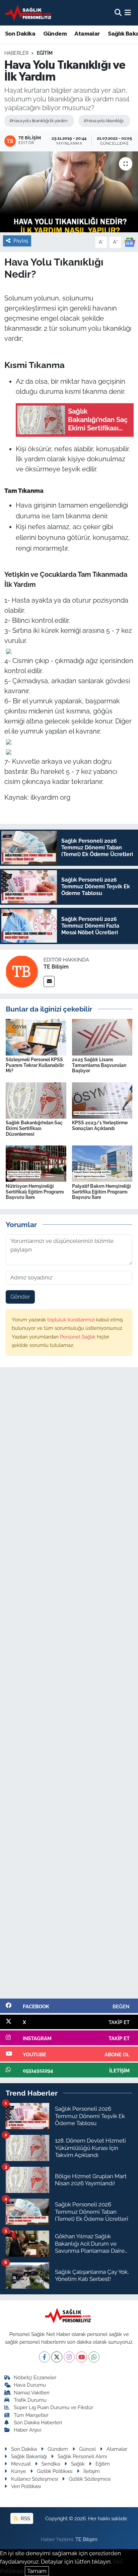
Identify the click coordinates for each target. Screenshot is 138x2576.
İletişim (92, 2471)
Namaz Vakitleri (31, 2393)
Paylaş (21, 241)
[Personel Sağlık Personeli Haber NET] (29, 13)
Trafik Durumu (30, 2400)
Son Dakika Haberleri (38, 2422)
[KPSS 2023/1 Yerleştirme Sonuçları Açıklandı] (102, 1100)
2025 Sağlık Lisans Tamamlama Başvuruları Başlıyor (99, 1065)
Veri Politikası (26, 2486)
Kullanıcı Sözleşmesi (34, 2479)
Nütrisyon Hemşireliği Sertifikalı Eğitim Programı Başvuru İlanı (35, 1192)
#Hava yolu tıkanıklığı (103, 121)
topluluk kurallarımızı (72, 1320)
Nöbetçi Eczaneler (35, 2377)
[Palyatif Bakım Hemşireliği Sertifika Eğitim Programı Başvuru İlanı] (102, 1163)
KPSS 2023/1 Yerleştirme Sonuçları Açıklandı (100, 1126)
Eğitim (45, 53)
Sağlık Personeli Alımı (82, 2456)
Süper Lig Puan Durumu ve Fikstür (53, 2407)
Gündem (55, 34)
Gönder (20, 1297)
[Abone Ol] (130, 242)
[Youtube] (82, 2357)
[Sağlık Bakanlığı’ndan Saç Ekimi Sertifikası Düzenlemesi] (36, 1100)
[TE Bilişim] (22, 971)
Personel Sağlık (78, 1337)
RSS (25, 2518)
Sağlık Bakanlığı (29, 2456)
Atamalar (87, 34)
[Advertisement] (69, 1686)
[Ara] (118, 12)
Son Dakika (20, 34)
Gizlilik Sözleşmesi (90, 2479)
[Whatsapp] (94, 2357)
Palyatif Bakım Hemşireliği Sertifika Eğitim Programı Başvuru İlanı (101, 1192)
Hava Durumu (30, 2385)
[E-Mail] (49, 981)
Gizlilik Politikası (55, 2471)
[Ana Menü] (128, 12)
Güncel (87, 2449)
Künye (19, 2471)
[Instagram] (69, 2357)
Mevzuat (21, 2464)
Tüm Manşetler (31, 2415)
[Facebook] (44, 2357)
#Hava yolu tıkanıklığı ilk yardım (39, 121)
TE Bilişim (56, 967)
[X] (57, 2357)
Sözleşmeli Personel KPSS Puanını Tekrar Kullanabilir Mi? (35, 1065)
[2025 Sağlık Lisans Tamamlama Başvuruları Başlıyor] (102, 1037)
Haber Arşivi (27, 2430)
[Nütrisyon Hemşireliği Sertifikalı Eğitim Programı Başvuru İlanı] (36, 1163)
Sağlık (78, 2464)
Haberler (16, 53)
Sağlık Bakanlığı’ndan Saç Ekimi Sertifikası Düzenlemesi (34, 1128)
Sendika (51, 2464)
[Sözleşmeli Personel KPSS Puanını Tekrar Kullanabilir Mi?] (36, 1037)
